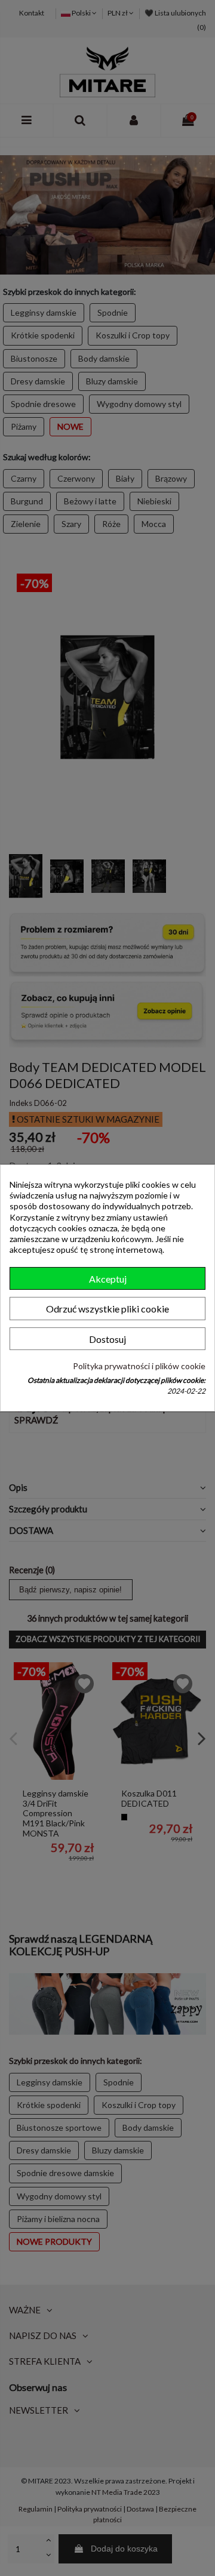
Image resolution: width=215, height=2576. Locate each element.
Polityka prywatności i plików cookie (139, 1365)
